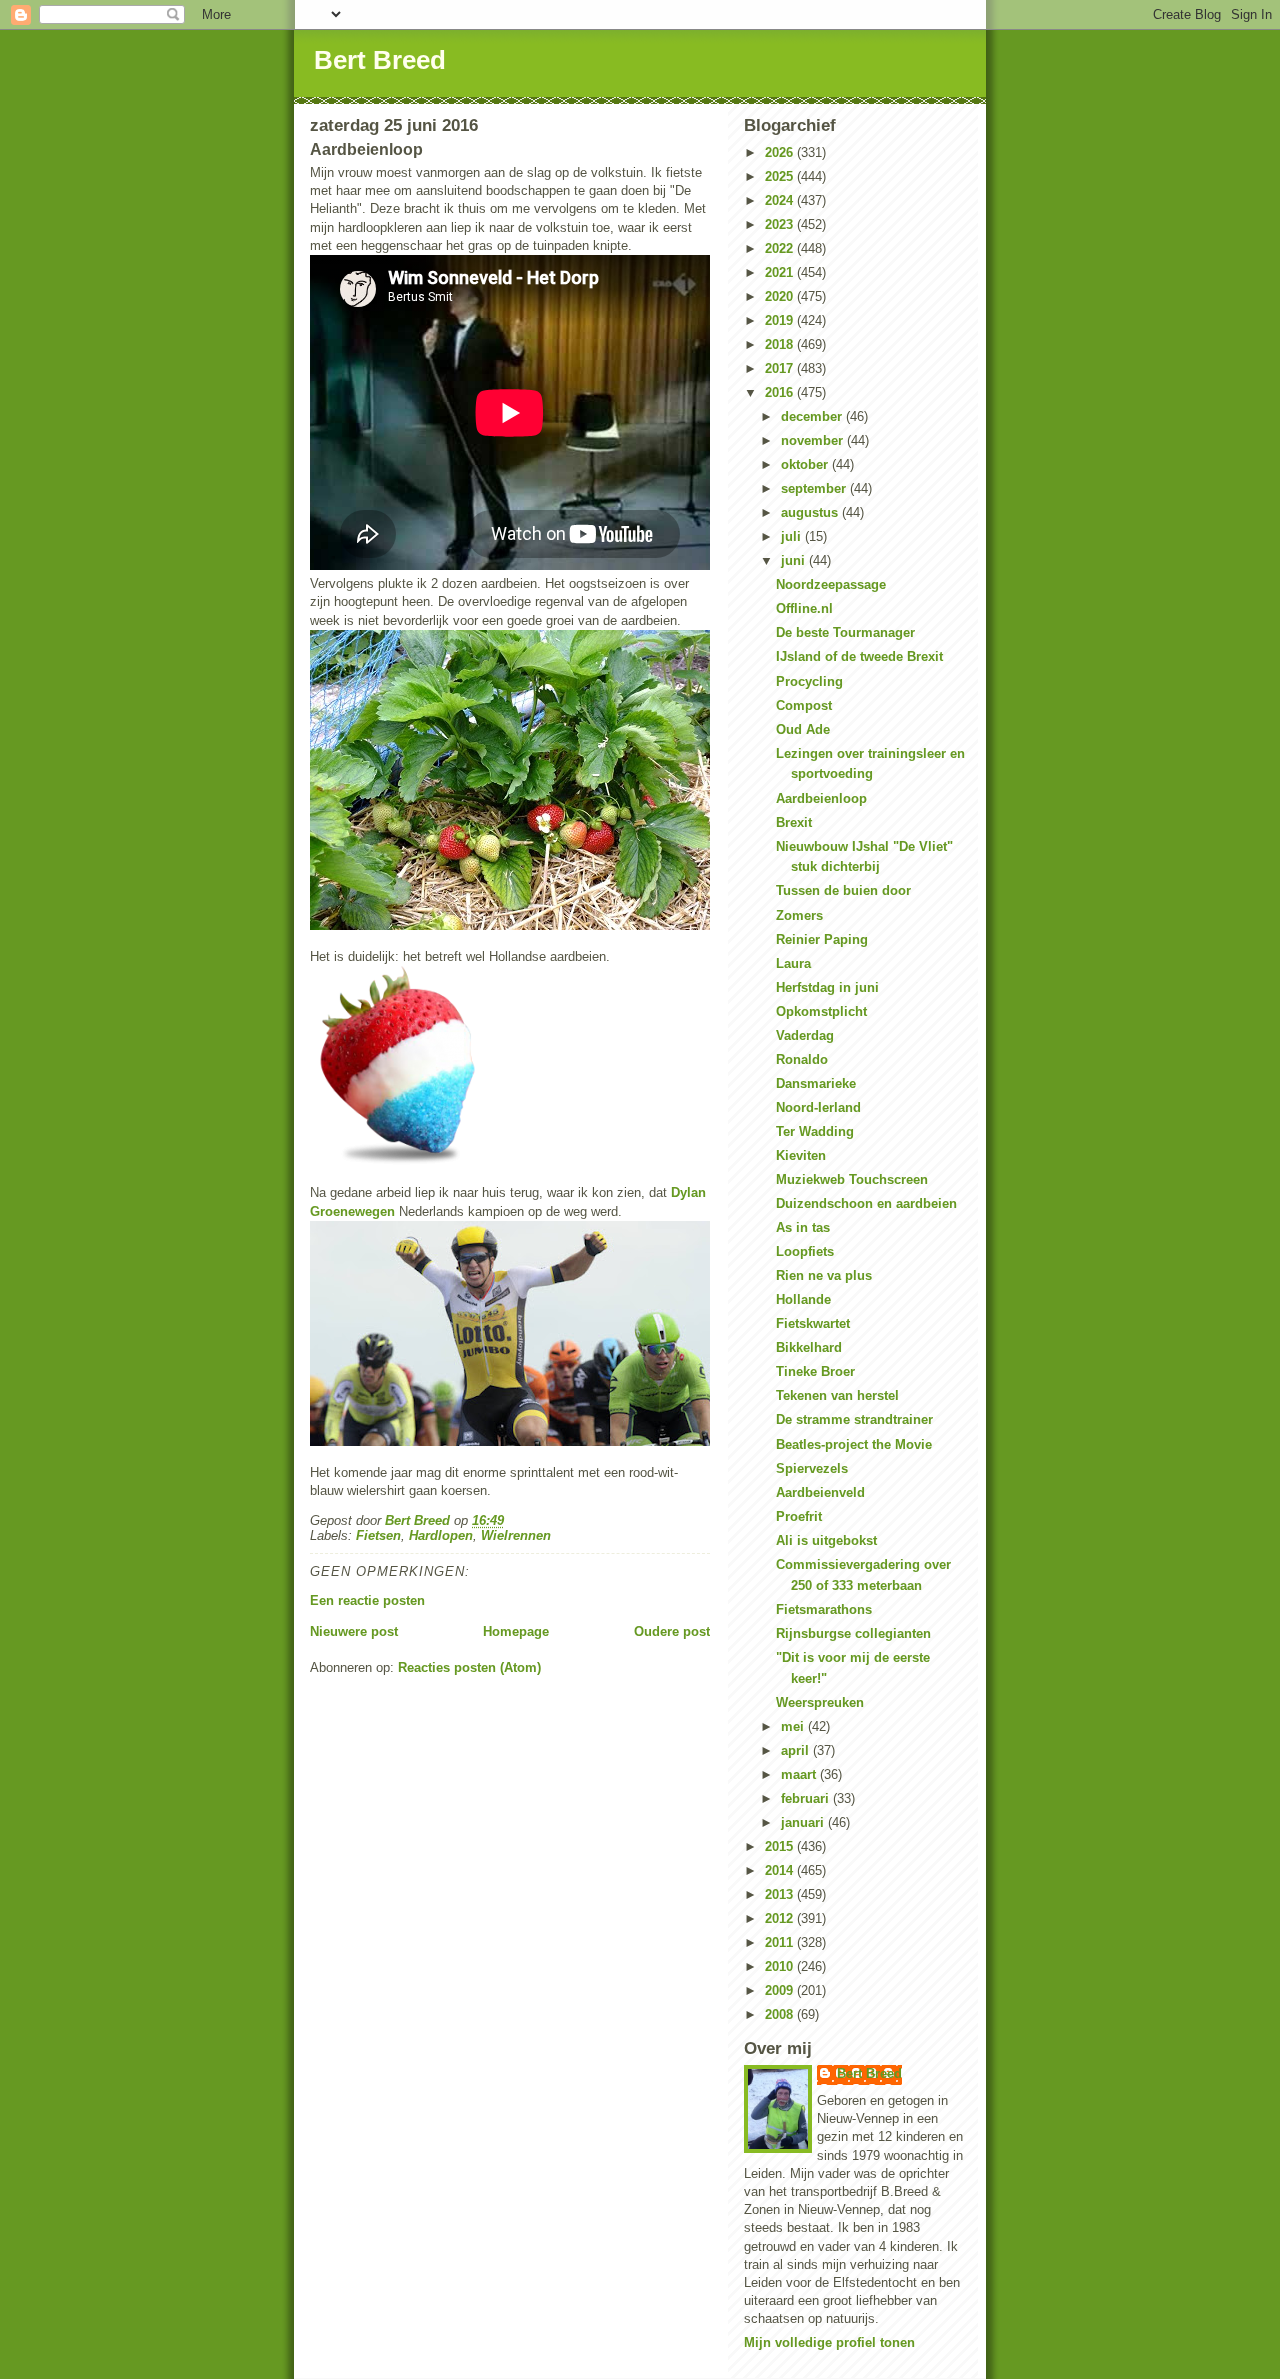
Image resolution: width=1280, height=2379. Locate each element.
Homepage (516, 1631)
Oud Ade (803, 729)
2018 (781, 344)
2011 (781, 1942)
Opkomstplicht (821, 1011)
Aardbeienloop (821, 798)
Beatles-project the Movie (854, 1444)
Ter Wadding (815, 1131)
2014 (781, 1870)
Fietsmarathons (824, 1609)
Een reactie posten (367, 1600)
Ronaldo (802, 1059)
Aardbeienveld (820, 1492)
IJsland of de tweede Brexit (859, 656)
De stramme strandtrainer (854, 1419)
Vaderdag (805, 1035)
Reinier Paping (822, 939)
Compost (804, 705)
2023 (781, 224)
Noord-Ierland (818, 1107)
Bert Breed (380, 60)
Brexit (794, 822)
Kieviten (801, 1155)
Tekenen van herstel (837, 1395)
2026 (781, 152)
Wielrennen (516, 1535)
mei (794, 1726)
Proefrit (799, 1516)
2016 (781, 392)
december (813, 416)
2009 (781, 1990)
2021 (781, 272)
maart (800, 1774)
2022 (781, 248)
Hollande (803, 1299)
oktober (806, 464)
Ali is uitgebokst (826, 1540)
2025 (781, 176)
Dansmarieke (816, 1083)
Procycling (809, 681)
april (797, 1750)
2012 (781, 1918)
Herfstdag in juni (827, 987)
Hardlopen (441, 1535)
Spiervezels (812, 1468)
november (814, 440)
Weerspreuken (820, 1702)
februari (807, 1798)
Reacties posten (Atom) (469, 1667)
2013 (781, 1894)
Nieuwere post (354, 1631)
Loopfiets (805, 1251)
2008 (781, 2014)
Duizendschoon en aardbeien (866, 1203)
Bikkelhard (809, 1347)
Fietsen (378, 1535)
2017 (781, 368)
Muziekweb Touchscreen (852, 1179)
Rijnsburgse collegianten (853, 1633)
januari (804, 1822)
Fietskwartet (813, 1323)
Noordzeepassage (831, 584)
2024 (781, 200)
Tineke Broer (815, 1371)
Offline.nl (804, 608)
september (815, 488)
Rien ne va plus (824, 1275)
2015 (781, 1846)
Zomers (799, 915)
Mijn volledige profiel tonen (829, 2342)
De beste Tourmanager (845, 632)
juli (793, 536)
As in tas (803, 1227)
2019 (781, 320)
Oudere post (672, 1631)
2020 (781, 296)
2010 (781, 1966)
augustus (811, 512)
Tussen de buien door (843, 890)
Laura (793, 963)
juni (795, 560)
